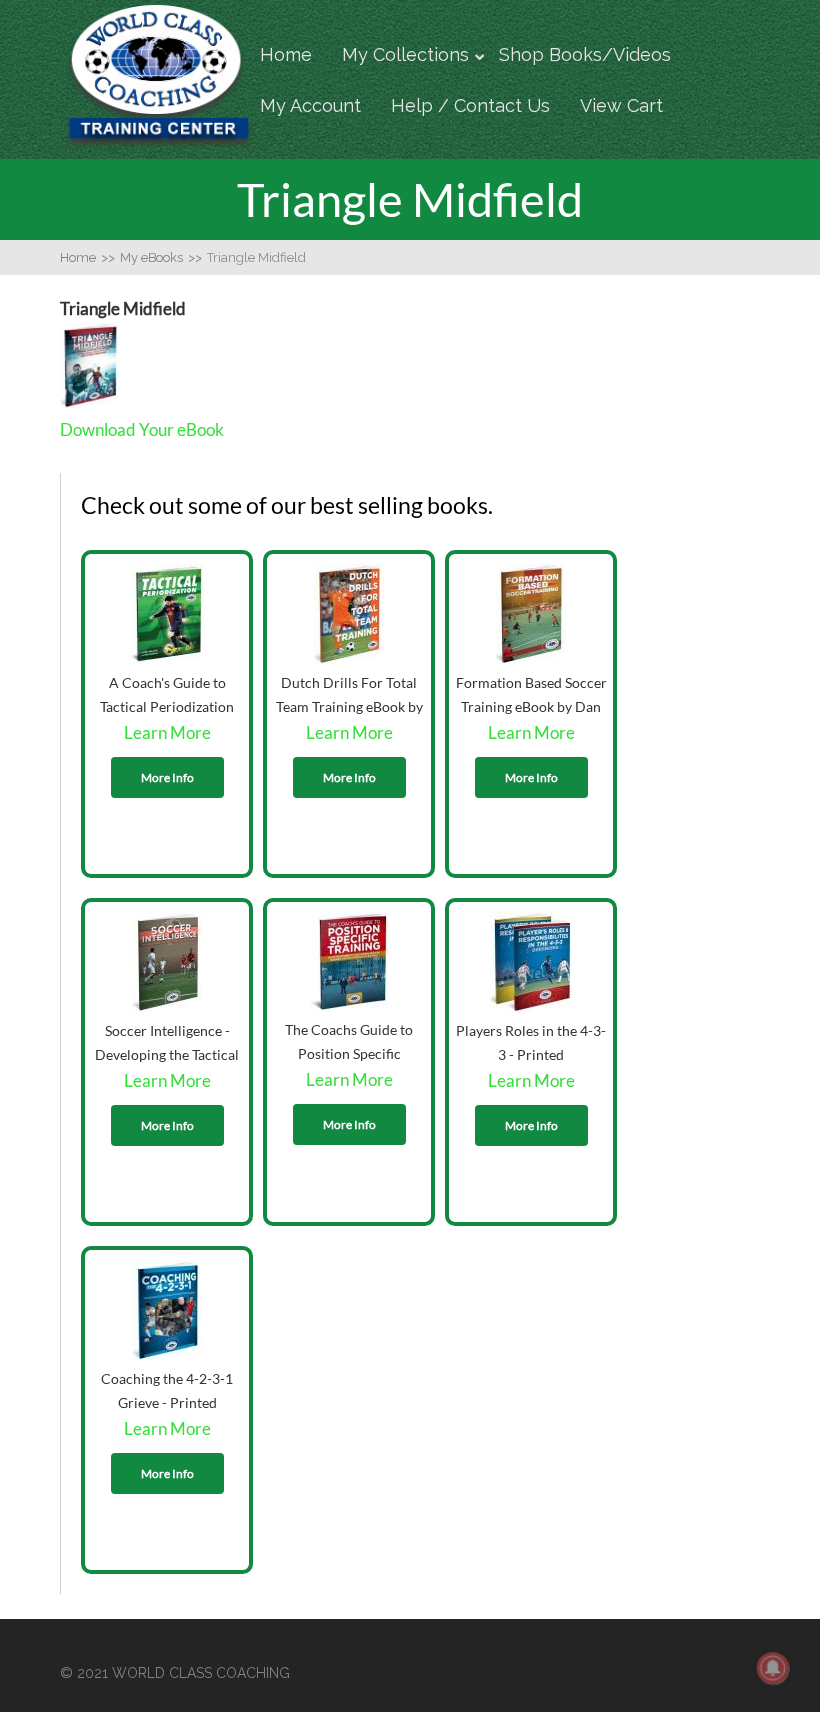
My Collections (405, 54)
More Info (167, 777)
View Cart (621, 105)
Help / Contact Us (470, 105)
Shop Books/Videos (585, 54)
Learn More (167, 732)
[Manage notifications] (773, 1668)
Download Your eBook (142, 429)
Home (286, 54)
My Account (310, 105)
